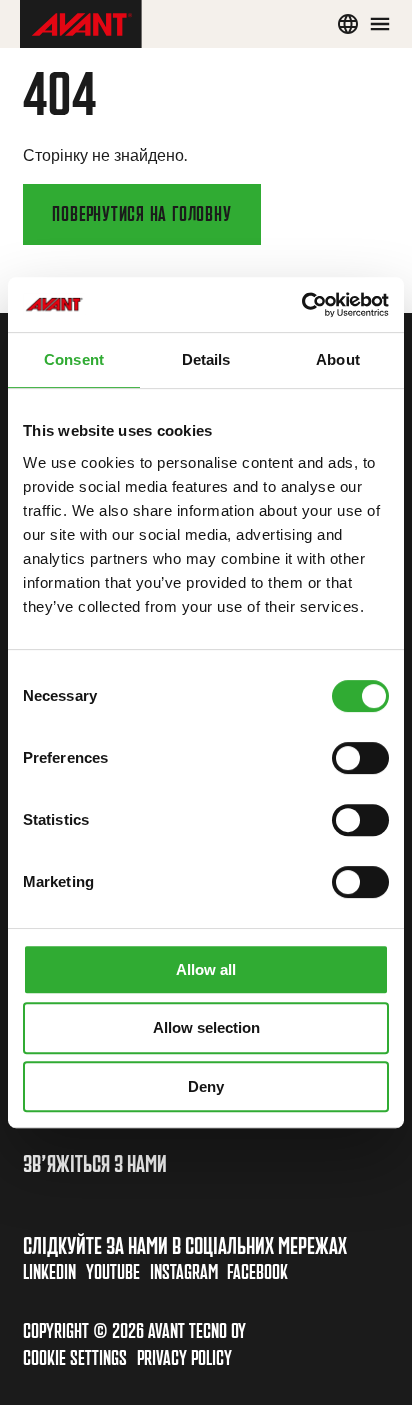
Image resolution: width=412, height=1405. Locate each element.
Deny (206, 1086)
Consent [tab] (74, 359)
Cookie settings (75, 1358)
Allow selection (206, 1027)
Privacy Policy (184, 1358)
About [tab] (338, 359)
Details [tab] (206, 359)
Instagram (184, 1272)
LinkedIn (49, 1272)
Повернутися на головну (141, 214)
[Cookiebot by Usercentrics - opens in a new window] (301, 305)
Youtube (113, 1272)
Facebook (257, 1272)
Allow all (206, 969)
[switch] (360, 758)
